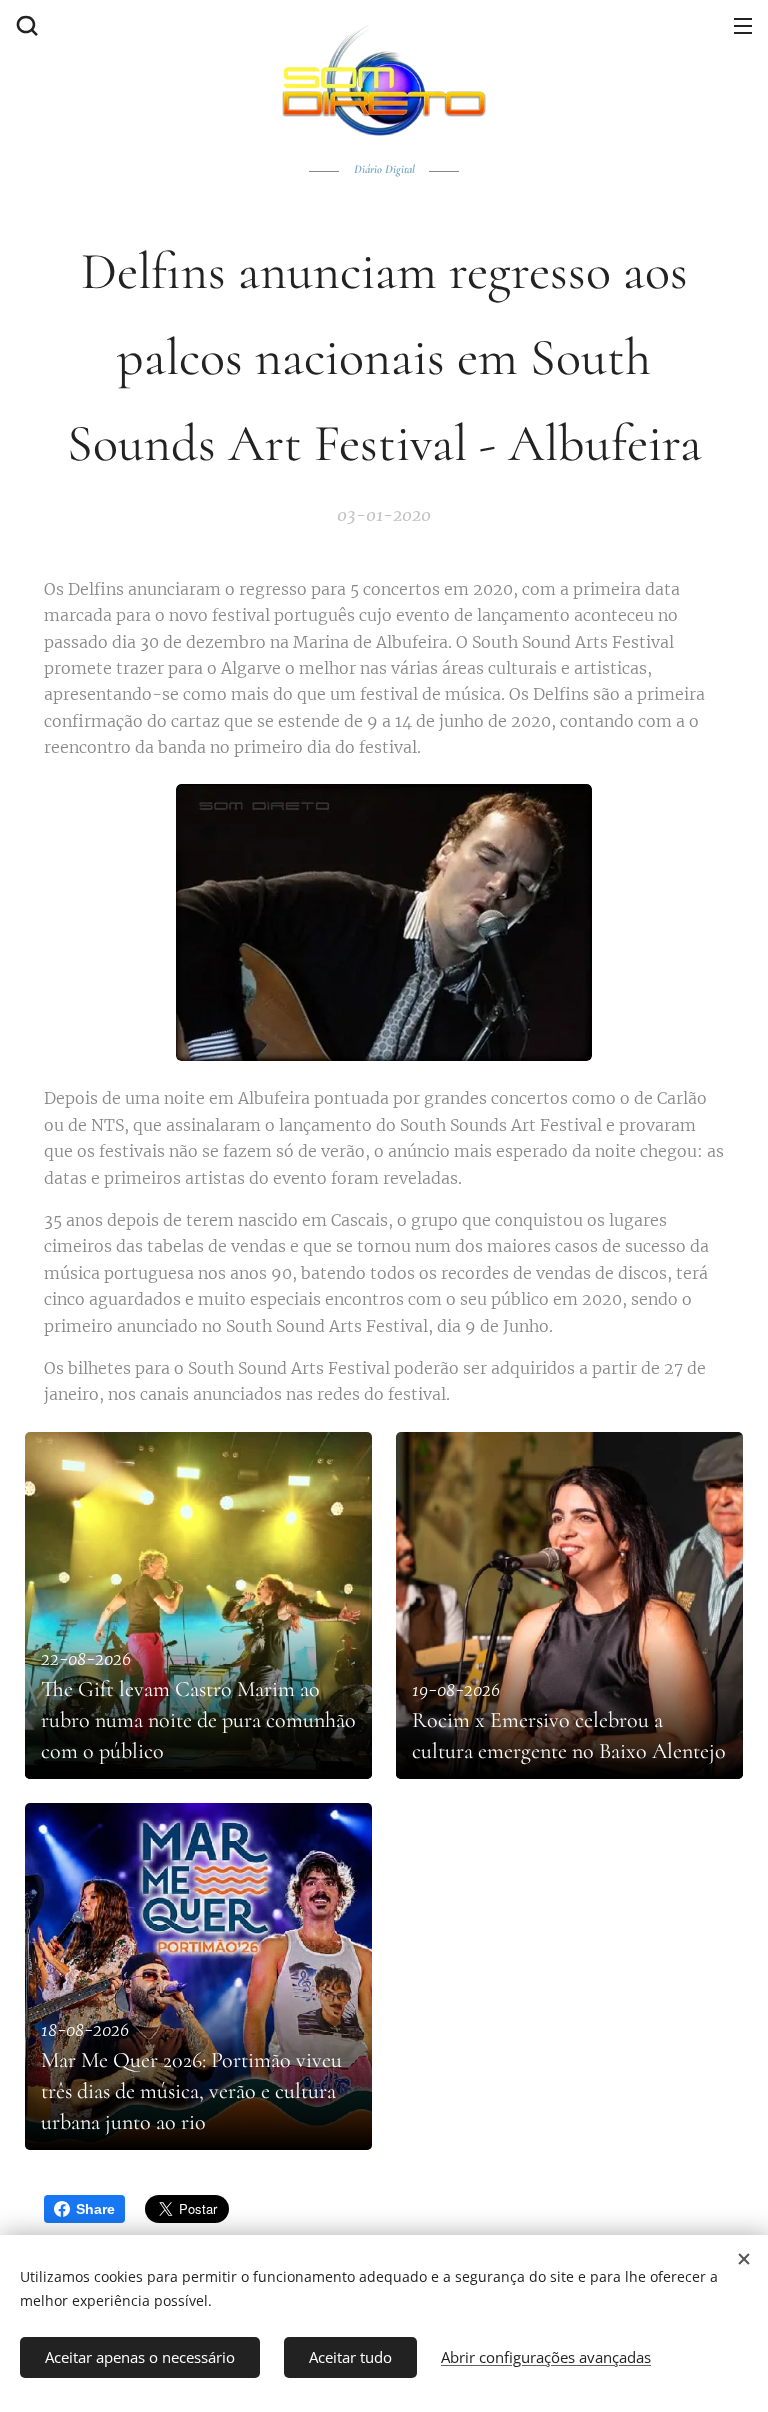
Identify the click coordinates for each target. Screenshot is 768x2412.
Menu (743, 25)
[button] (25, 25)
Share (95, 2209)
